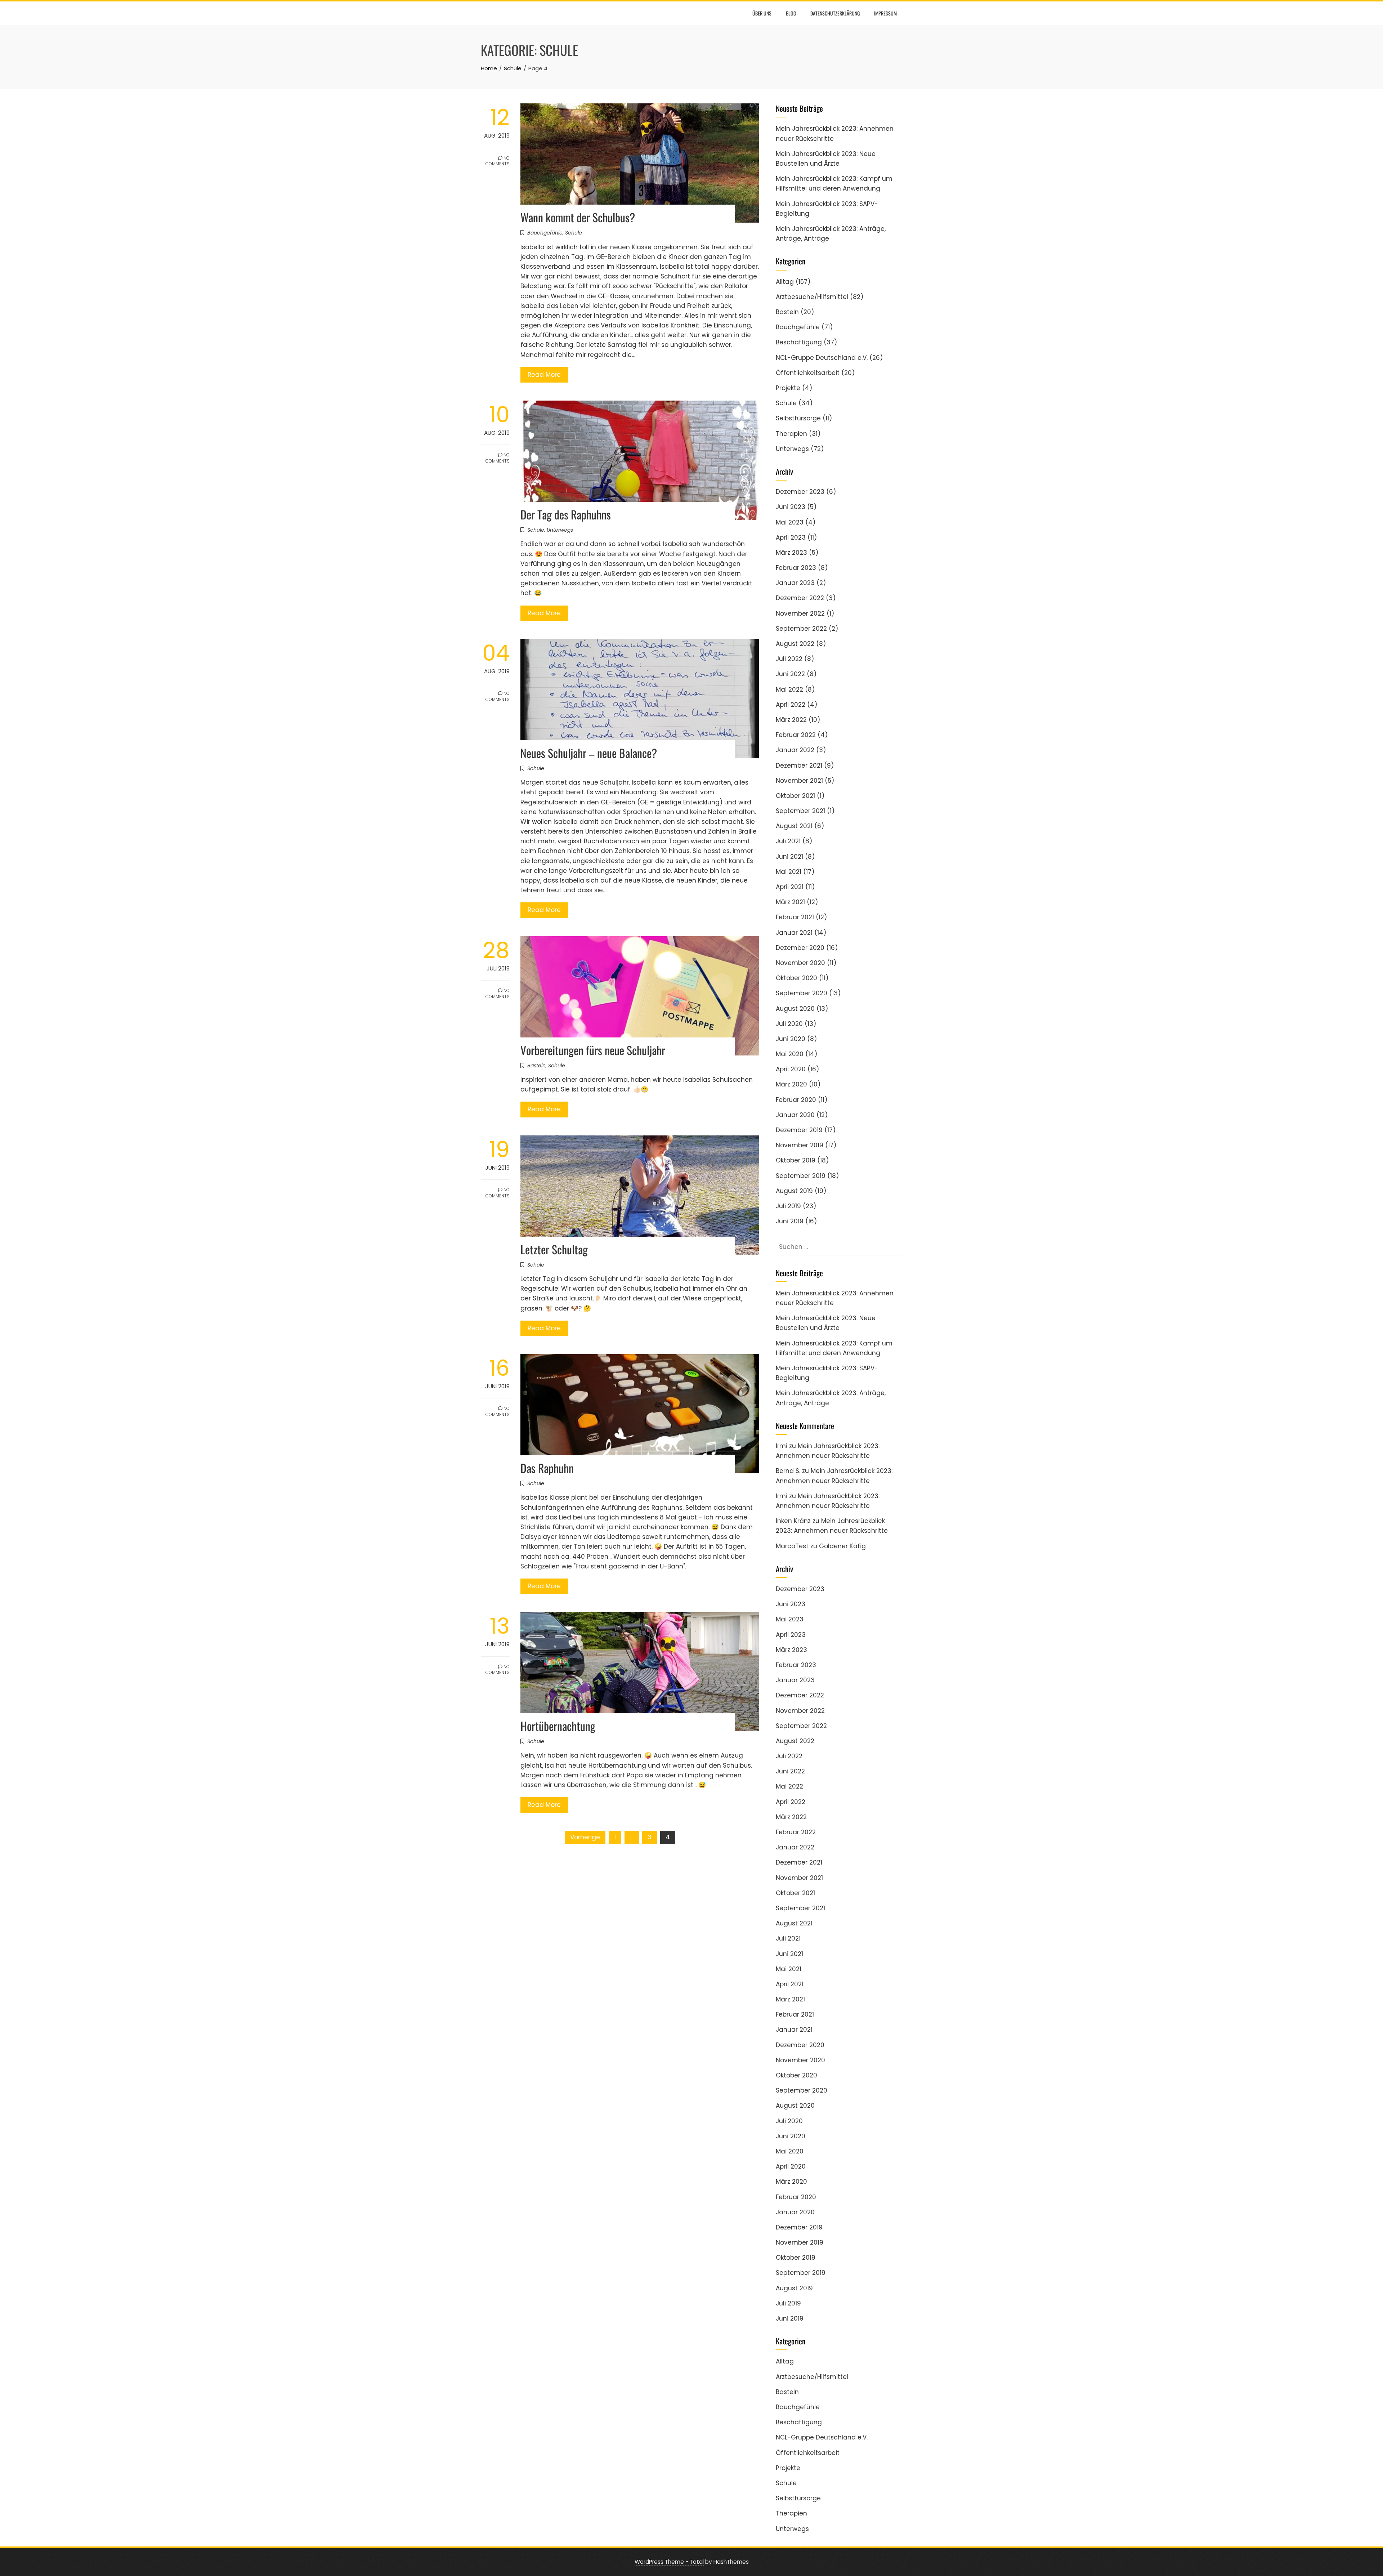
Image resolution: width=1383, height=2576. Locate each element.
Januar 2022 (795, 750)
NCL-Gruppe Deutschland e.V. (822, 358)
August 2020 (795, 1009)
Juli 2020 (789, 1024)
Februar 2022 (796, 735)
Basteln (536, 1066)
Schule (574, 233)
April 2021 (790, 887)
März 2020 (791, 1084)
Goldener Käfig (842, 1546)
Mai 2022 (789, 689)
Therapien (791, 434)
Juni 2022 (790, 674)
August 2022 (795, 644)
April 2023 (791, 537)
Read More (544, 375)
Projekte (788, 388)
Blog (791, 13)
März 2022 (791, 720)
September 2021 (800, 811)
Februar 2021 (795, 917)
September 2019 (801, 1176)
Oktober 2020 (796, 978)
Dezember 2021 (799, 765)
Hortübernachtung (558, 1726)
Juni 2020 (791, 1039)
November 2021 (799, 781)
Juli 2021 (788, 841)
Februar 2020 (796, 1100)
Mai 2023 (790, 522)
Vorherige (585, 1837)
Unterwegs (560, 530)
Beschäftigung (799, 342)
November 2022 (800, 613)
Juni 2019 (790, 1221)
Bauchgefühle (545, 233)
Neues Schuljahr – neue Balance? (589, 753)
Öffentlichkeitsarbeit (808, 373)
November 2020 (800, 963)
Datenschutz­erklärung (835, 13)
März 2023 (791, 553)
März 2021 (790, 902)
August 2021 (794, 826)
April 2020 (791, 1069)
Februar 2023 (796, 568)
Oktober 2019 (796, 1160)
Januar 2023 (795, 583)
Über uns (762, 13)
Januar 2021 (794, 933)
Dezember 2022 (800, 598)
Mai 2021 (789, 872)
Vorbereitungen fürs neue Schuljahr (593, 1050)
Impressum (885, 13)
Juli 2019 (788, 1206)
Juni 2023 (791, 507)
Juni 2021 (789, 857)
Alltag (785, 282)
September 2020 (802, 993)
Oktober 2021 (795, 796)
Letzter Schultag (554, 1249)
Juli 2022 (789, 659)
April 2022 (791, 705)
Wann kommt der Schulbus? (578, 217)
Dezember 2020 (800, 948)
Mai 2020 (790, 1054)
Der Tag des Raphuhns (566, 514)
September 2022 (801, 629)
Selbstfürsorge (798, 418)
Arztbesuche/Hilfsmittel (812, 297)
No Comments (498, 161)
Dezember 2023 (800, 492)
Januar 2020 (795, 1115)
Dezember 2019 (799, 1130)
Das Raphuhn (547, 1468)
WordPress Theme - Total (669, 2562)
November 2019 (800, 1145)
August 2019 (794, 1191)
